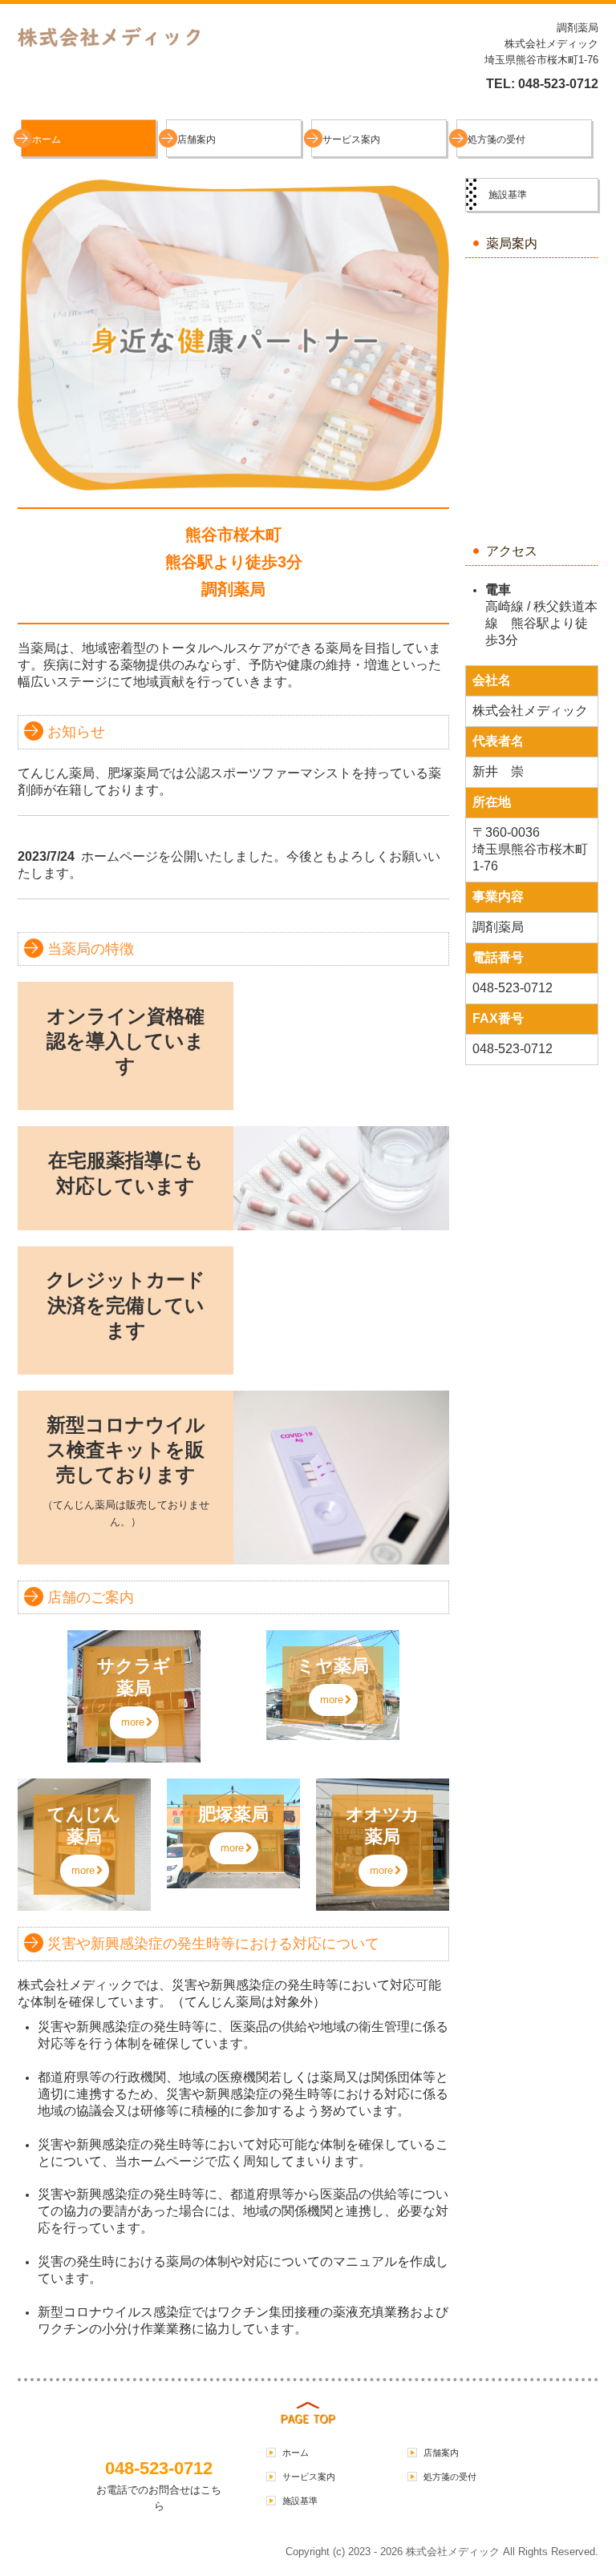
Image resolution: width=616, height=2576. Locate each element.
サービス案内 (351, 139)
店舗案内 (197, 139)
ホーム (47, 139)
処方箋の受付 (496, 139)
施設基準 (508, 195)
